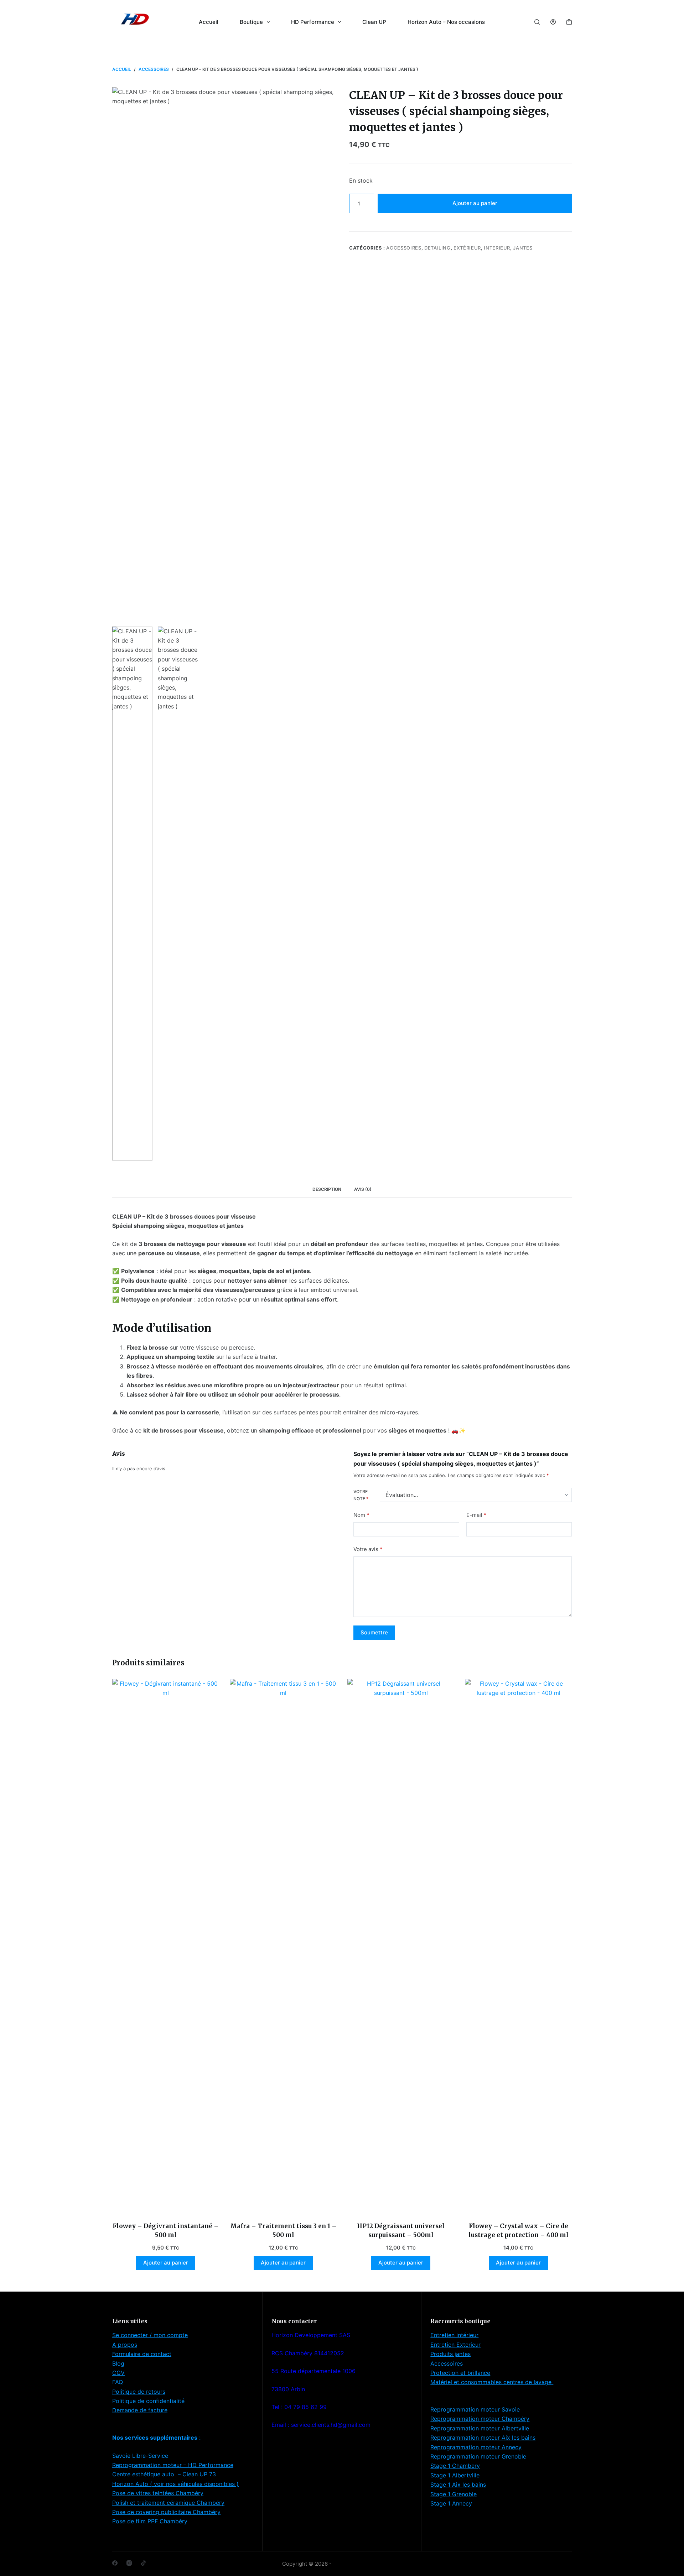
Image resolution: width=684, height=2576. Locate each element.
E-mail (476, 1515)
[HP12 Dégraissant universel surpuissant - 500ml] (401, 1946)
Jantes (523, 248)
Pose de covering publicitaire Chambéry (166, 2512)
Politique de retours (139, 2392)
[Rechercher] (537, 22)
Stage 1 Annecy (451, 2503)
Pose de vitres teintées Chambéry (158, 2493)
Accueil (209, 22)
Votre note (361, 1495)
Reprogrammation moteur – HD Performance (173, 2465)
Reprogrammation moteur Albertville (480, 2428)
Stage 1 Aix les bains (458, 2485)
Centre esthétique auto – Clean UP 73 (164, 2474)
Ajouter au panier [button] (166, 2263)
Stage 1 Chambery (455, 2466)
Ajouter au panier (475, 203)
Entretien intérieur (454, 2335)
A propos (125, 2345)
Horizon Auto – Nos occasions (446, 22)
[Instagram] (129, 2563)
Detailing (437, 248)
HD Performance (313, 22)
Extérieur (467, 248)
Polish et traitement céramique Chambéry (168, 2503)
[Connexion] (553, 22)
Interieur (497, 248)
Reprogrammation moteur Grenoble (478, 2456)
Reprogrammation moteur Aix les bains (483, 2438)
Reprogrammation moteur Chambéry (480, 2419)
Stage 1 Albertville (455, 2475)
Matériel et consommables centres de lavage (492, 2382)
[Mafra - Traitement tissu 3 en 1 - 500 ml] (283, 1946)
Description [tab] (327, 1189)
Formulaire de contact (142, 2354)
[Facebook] (115, 2563)
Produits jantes (450, 2354)
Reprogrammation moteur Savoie (475, 2409)
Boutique (251, 22)
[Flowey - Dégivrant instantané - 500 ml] (166, 1946)
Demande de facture (140, 2410)
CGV (118, 2373)
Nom (361, 1515)
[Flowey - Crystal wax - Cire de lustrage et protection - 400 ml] (518, 1946)
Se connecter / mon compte (150, 2335)
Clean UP (374, 22)
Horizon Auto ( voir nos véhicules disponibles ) (175, 2484)
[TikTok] (143, 2563)
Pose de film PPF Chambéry (150, 2521)
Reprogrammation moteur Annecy (476, 2447)
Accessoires (404, 248)
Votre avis (368, 1549)
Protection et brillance (460, 2373)
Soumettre (374, 1632)
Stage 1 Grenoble (454, 2494)
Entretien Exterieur (455, 2345)
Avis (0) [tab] (363, 1189)
